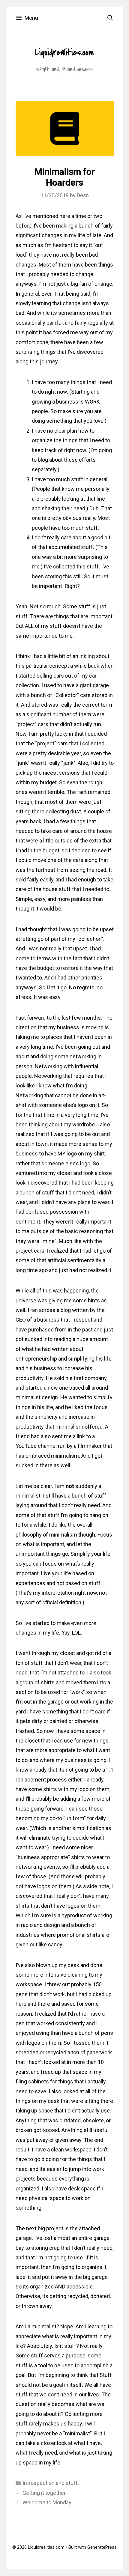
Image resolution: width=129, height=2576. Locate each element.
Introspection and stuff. (51, 2483)
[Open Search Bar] (110, 18)
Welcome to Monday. (47, 2502)
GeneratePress (102, 2547)
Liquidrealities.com (64, 52)
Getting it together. (45, 2493)
